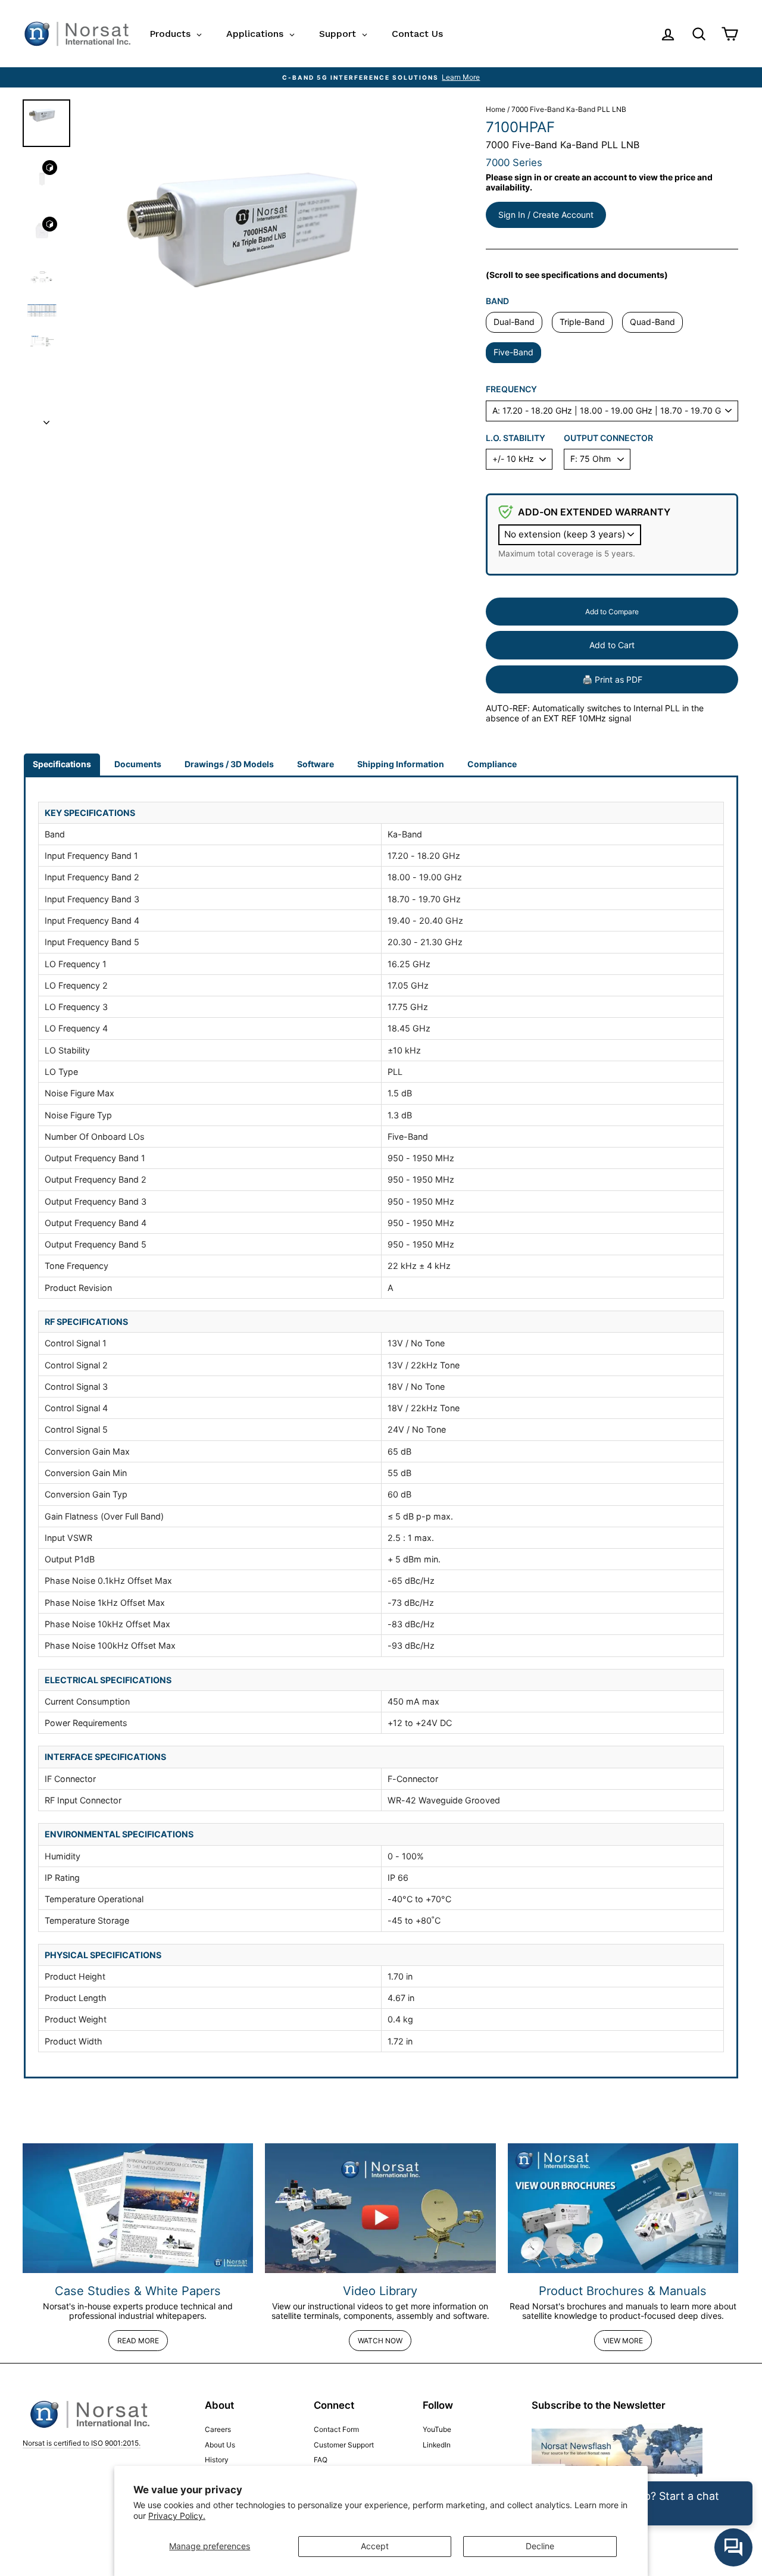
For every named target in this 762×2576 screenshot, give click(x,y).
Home (496, 109)
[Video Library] (380, 2208)
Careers (218, 2429)
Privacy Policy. (177, 2516)
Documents (138, 764)
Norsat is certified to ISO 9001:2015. (82, 2443)
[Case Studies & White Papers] (138, 2208)
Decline (540, 2546)
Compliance (492, 764)
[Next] (46, 419)
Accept (375, 2546)
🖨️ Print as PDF (612, 679)
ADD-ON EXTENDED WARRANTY (594, 512)
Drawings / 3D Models (229, 764)
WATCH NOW (380, 2341)
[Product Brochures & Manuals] (623, 2208)
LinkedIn (437, 2445)
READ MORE (138, 2341)
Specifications (62, 764)
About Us (220, 2445)
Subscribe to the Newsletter (599, 2405)
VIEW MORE (623, 2341)
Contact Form (336, 2429)
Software (316, 764)
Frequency (511, 389)
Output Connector (608, 438)
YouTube (437, 2429)
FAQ (321, 2460)
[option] (381, 77)
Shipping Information (401, 764)
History (217, 2460)
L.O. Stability (516, 438)
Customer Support (344, 2445)
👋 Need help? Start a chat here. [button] (651, 2503)
